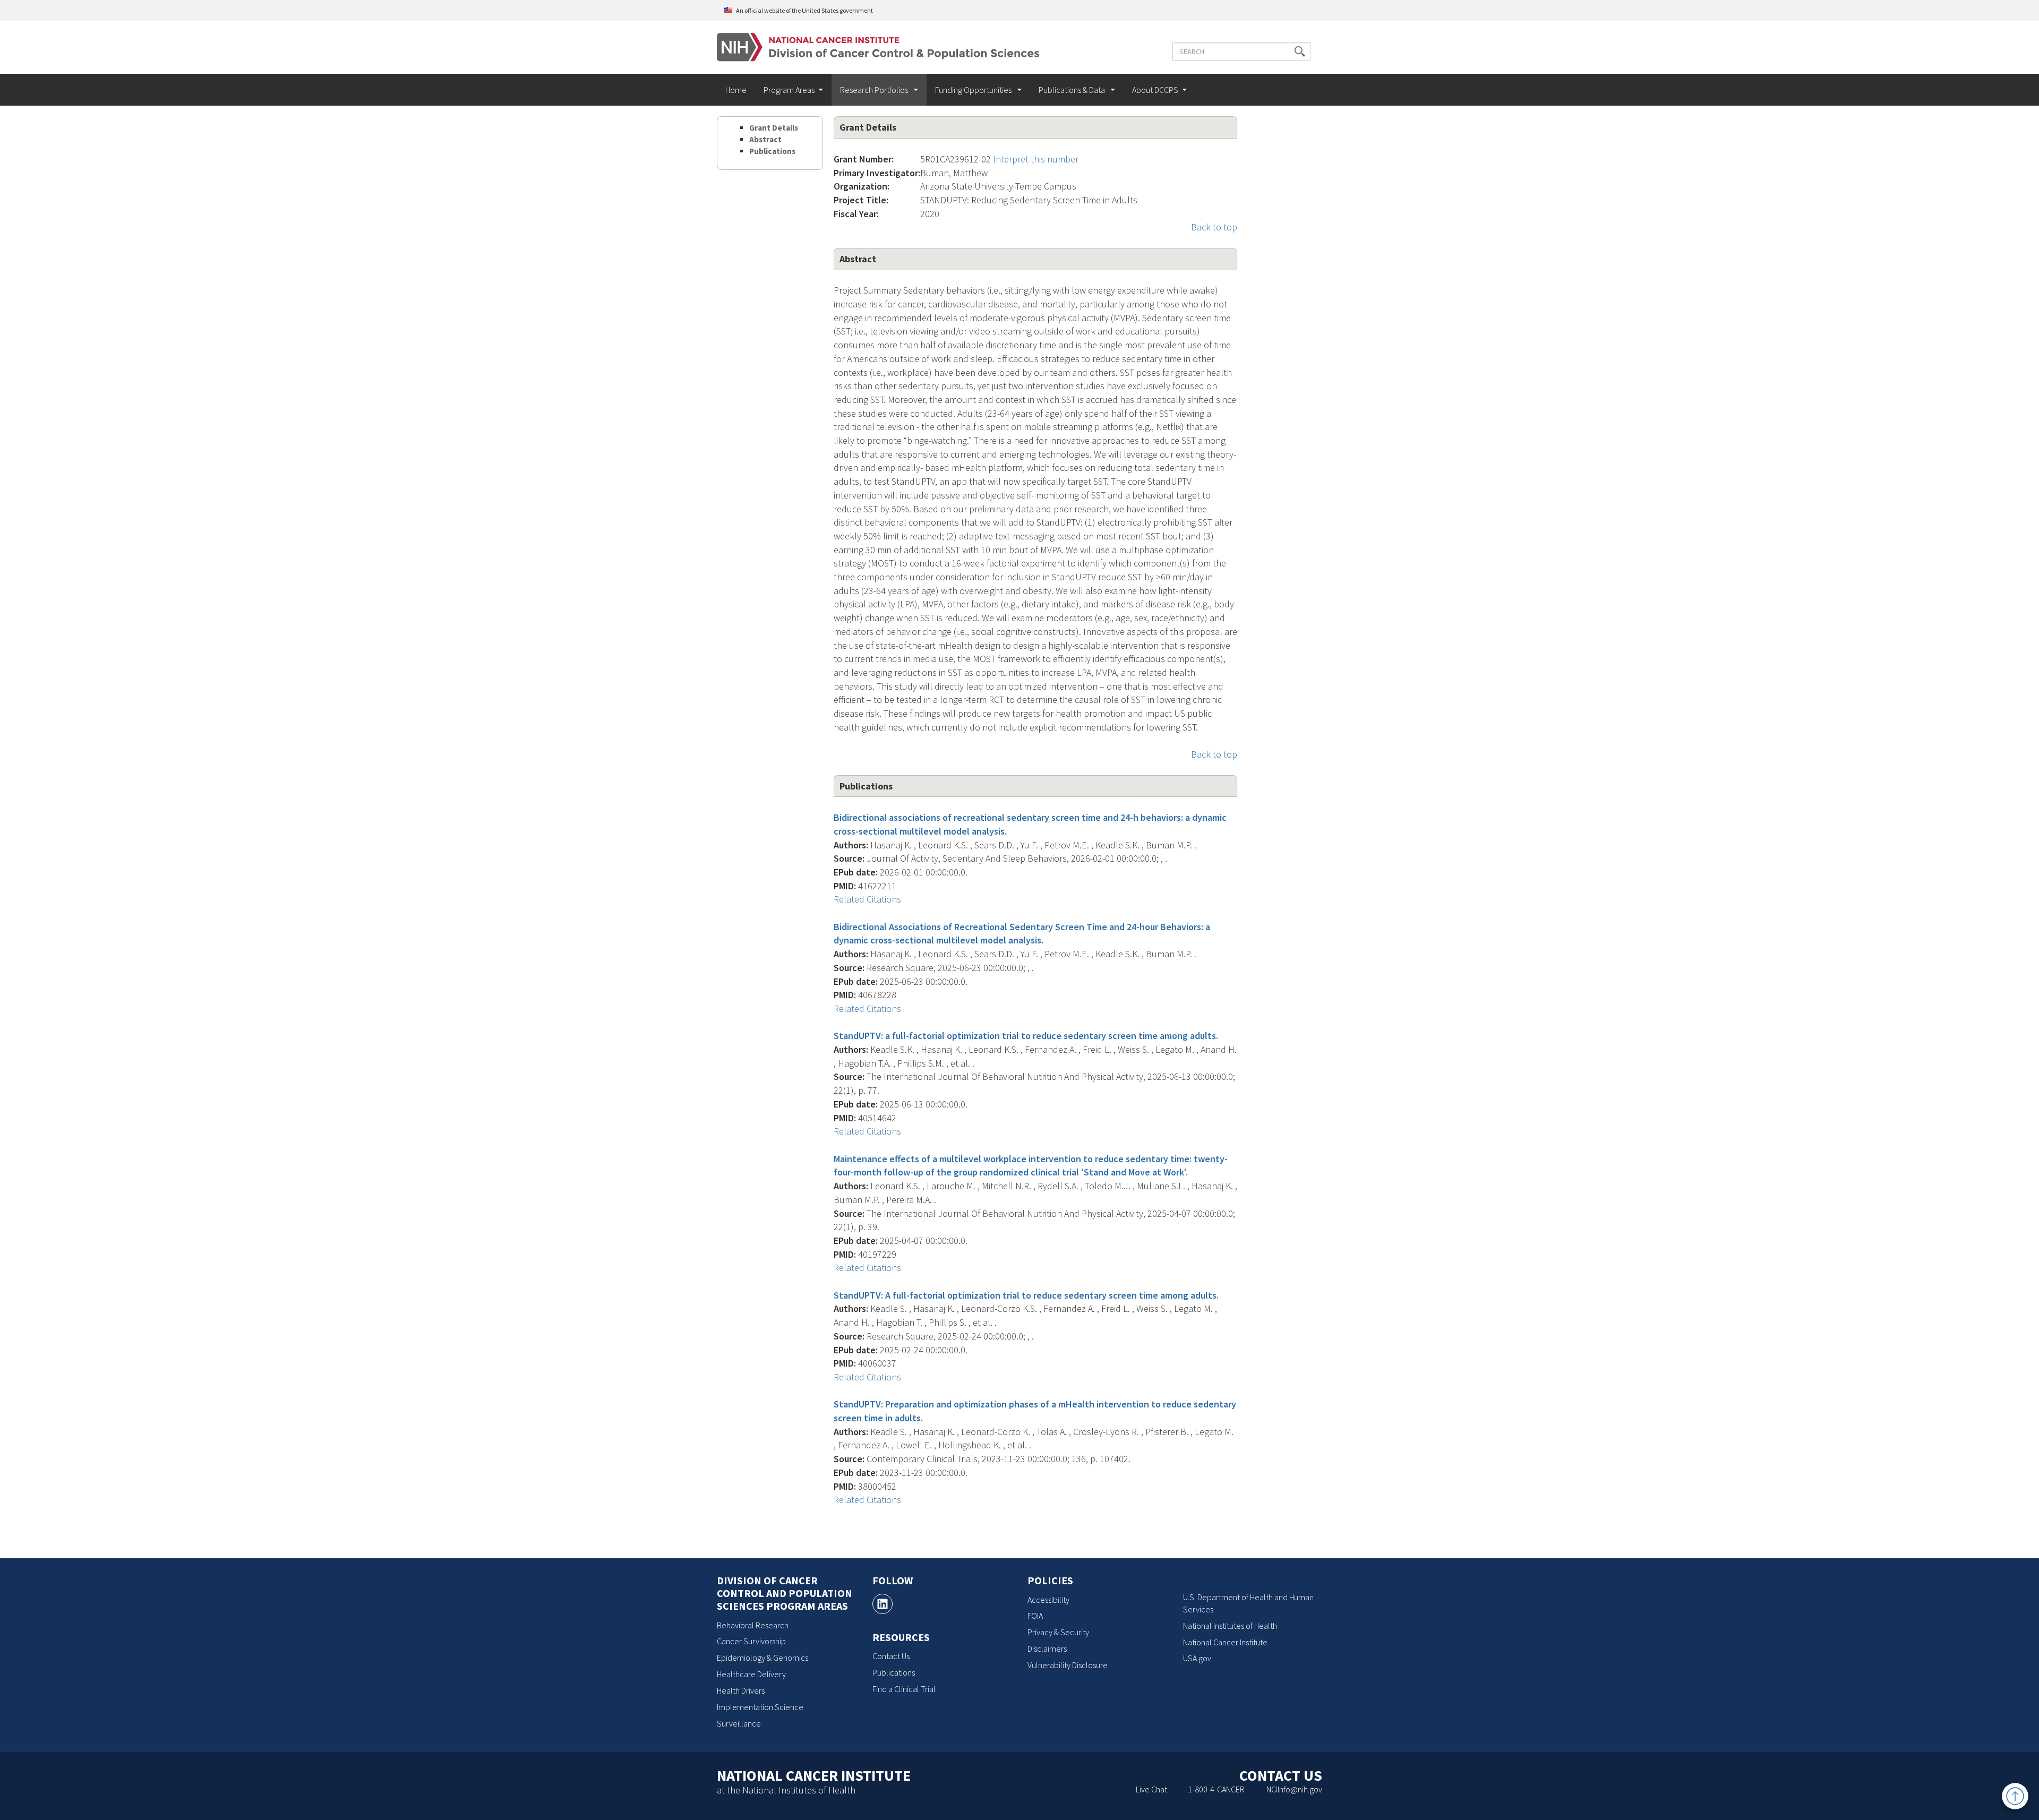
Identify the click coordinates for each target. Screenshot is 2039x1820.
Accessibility (1048, 1600)
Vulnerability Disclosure (1068, 1665)
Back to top (1214, 227)
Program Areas (789, 90)
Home (736, 90)
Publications (772, 151)
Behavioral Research (753, 1625)
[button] (1300, 51)
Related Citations (867, 899)
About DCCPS (1155, 90)
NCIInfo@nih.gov (1294, 1789)
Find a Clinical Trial (904, 1689)
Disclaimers (1047, 1649)
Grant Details (774, 128)
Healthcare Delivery (751, 1674)
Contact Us (891, 1656)
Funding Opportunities (974, 90)
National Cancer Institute (1225, 1642)
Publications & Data (1073, 90)
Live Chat (1151, 1789)
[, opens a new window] (883, 1604)
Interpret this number (1036, 159)
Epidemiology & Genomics (763, 1658)
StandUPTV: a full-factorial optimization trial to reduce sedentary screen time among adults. (1026, 1036)
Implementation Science (760, 1707)
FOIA (1035, 1616)
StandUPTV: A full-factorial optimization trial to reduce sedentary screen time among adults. (1026, 1295)
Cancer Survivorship (751, 1641)
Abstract (765, 139)
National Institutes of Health (1230, 1626)
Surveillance (739, 1723)
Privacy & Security (1058, 1632)
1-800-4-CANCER (1216, 1789)
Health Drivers (741, 1690)
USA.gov (1197, 1658)
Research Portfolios (875, 90)
